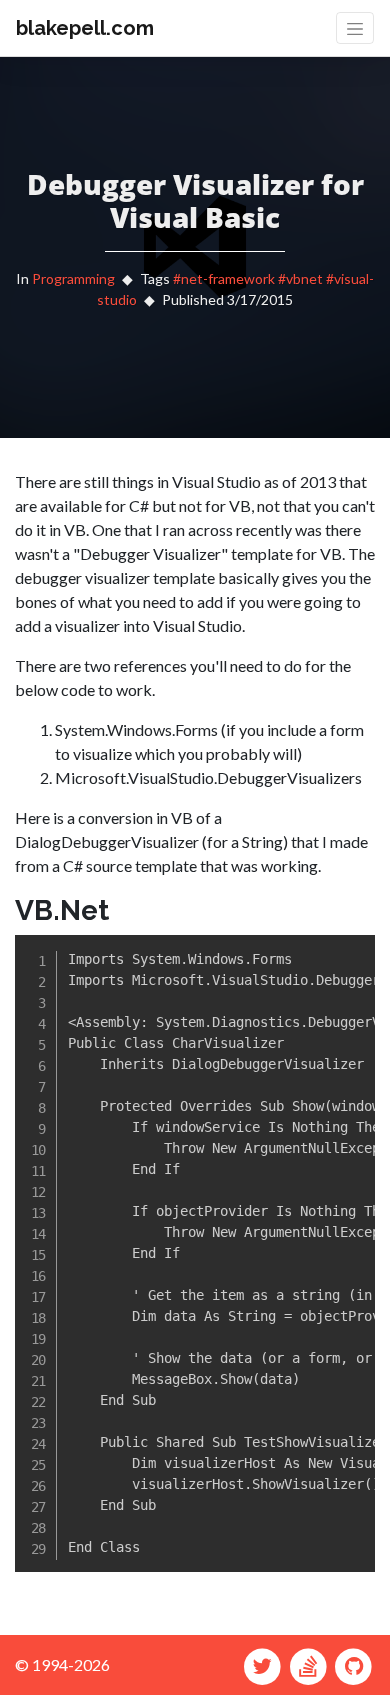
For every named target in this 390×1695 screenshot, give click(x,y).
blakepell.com (85, 28)
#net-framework (224, 278)
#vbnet (300, 278)
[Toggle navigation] (355, 28)
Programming (73, 278)
